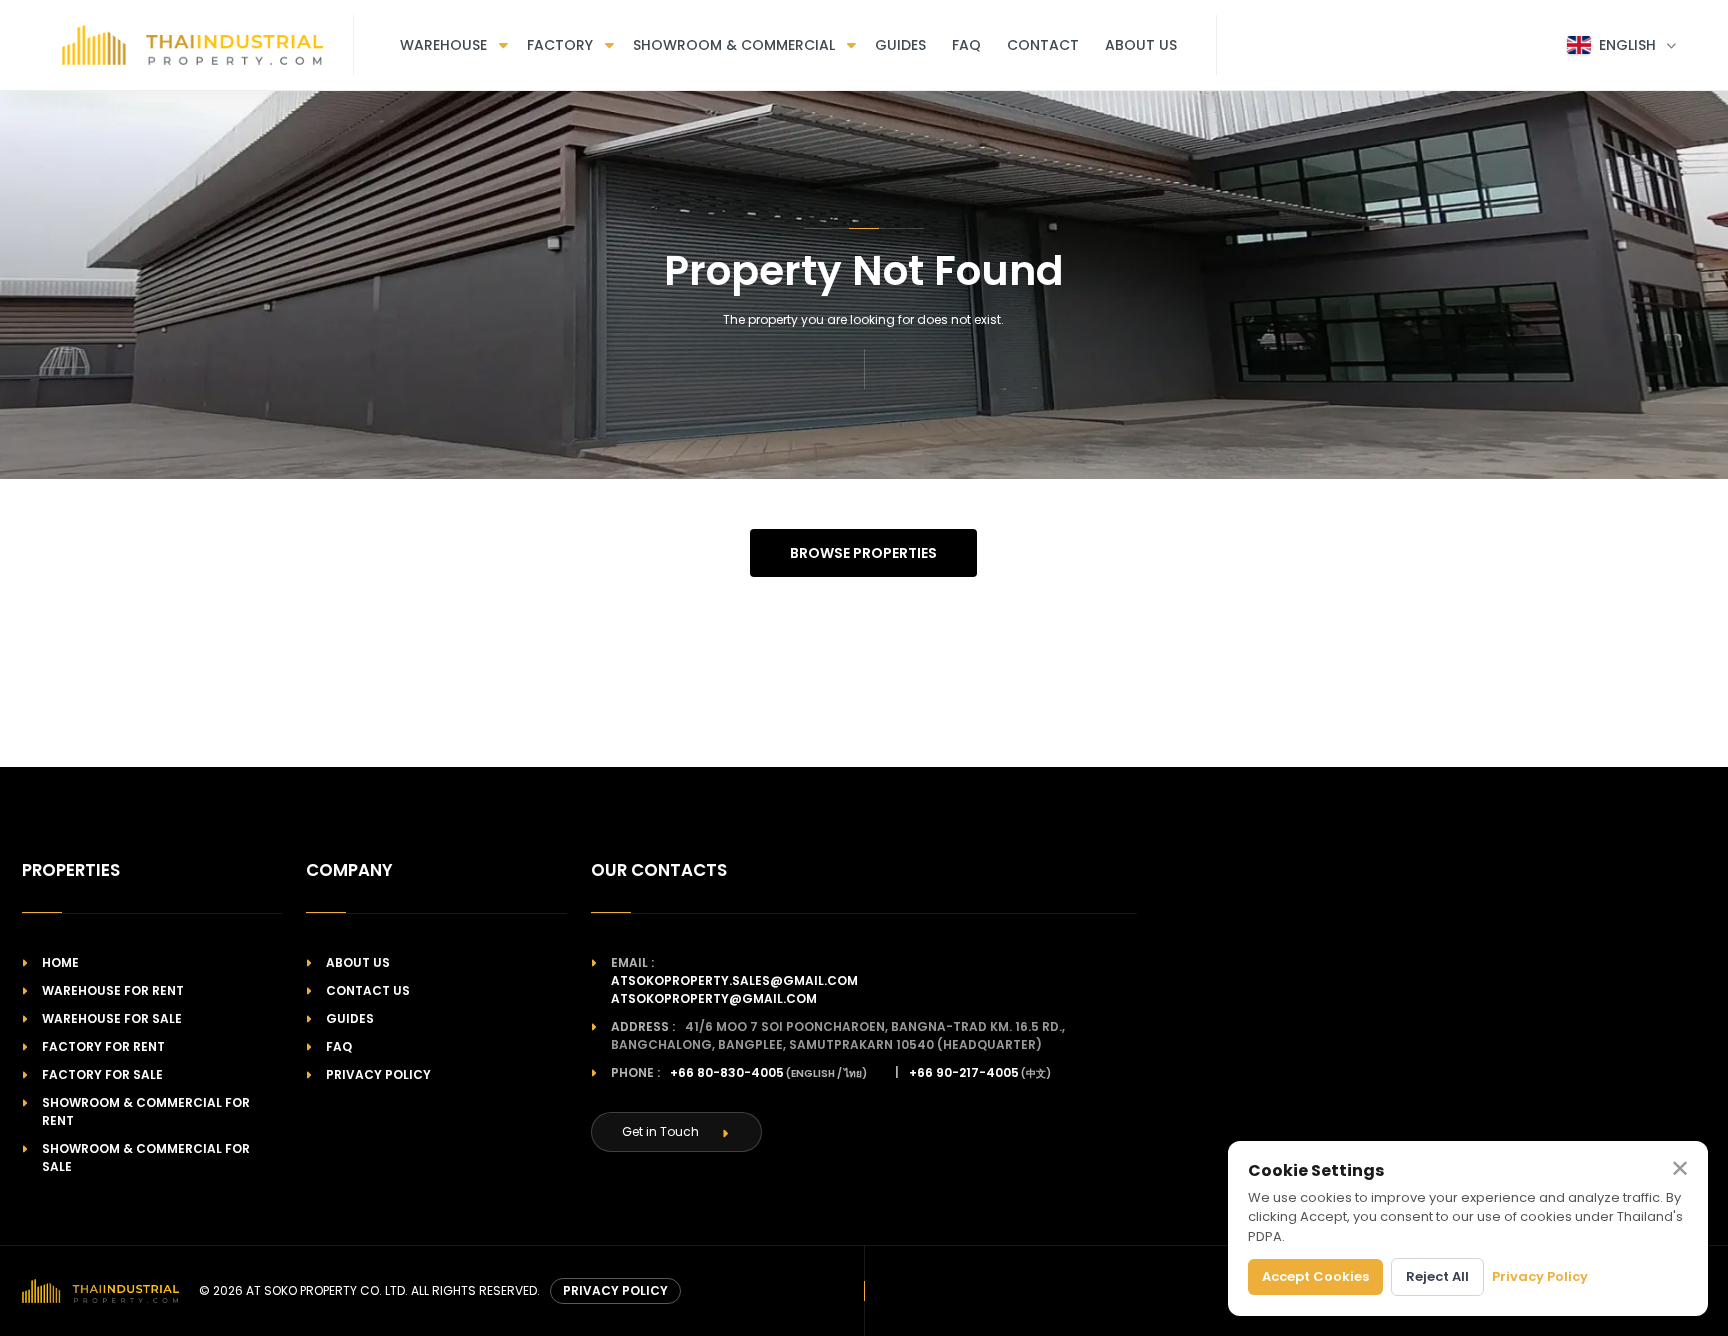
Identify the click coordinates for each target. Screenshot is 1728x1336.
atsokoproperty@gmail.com (714, 998)
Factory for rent (103, 1046)
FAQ (966, 45)
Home (60, 962)
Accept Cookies (1315, 1276)
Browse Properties (863, 553)
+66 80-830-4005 (727, 1072)
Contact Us (368, 990)
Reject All (1437, 1276)
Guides (900, 45)
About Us (1141, 45)
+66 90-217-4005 (964, 1072)
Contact (1043, 45)
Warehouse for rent (113, 990)
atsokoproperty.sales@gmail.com (734, 980)
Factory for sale (102, 1074)
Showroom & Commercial (734, 45)
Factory (560, 45)
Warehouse (443, 45)
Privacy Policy (378, 1074)
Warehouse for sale (112, 1018)
